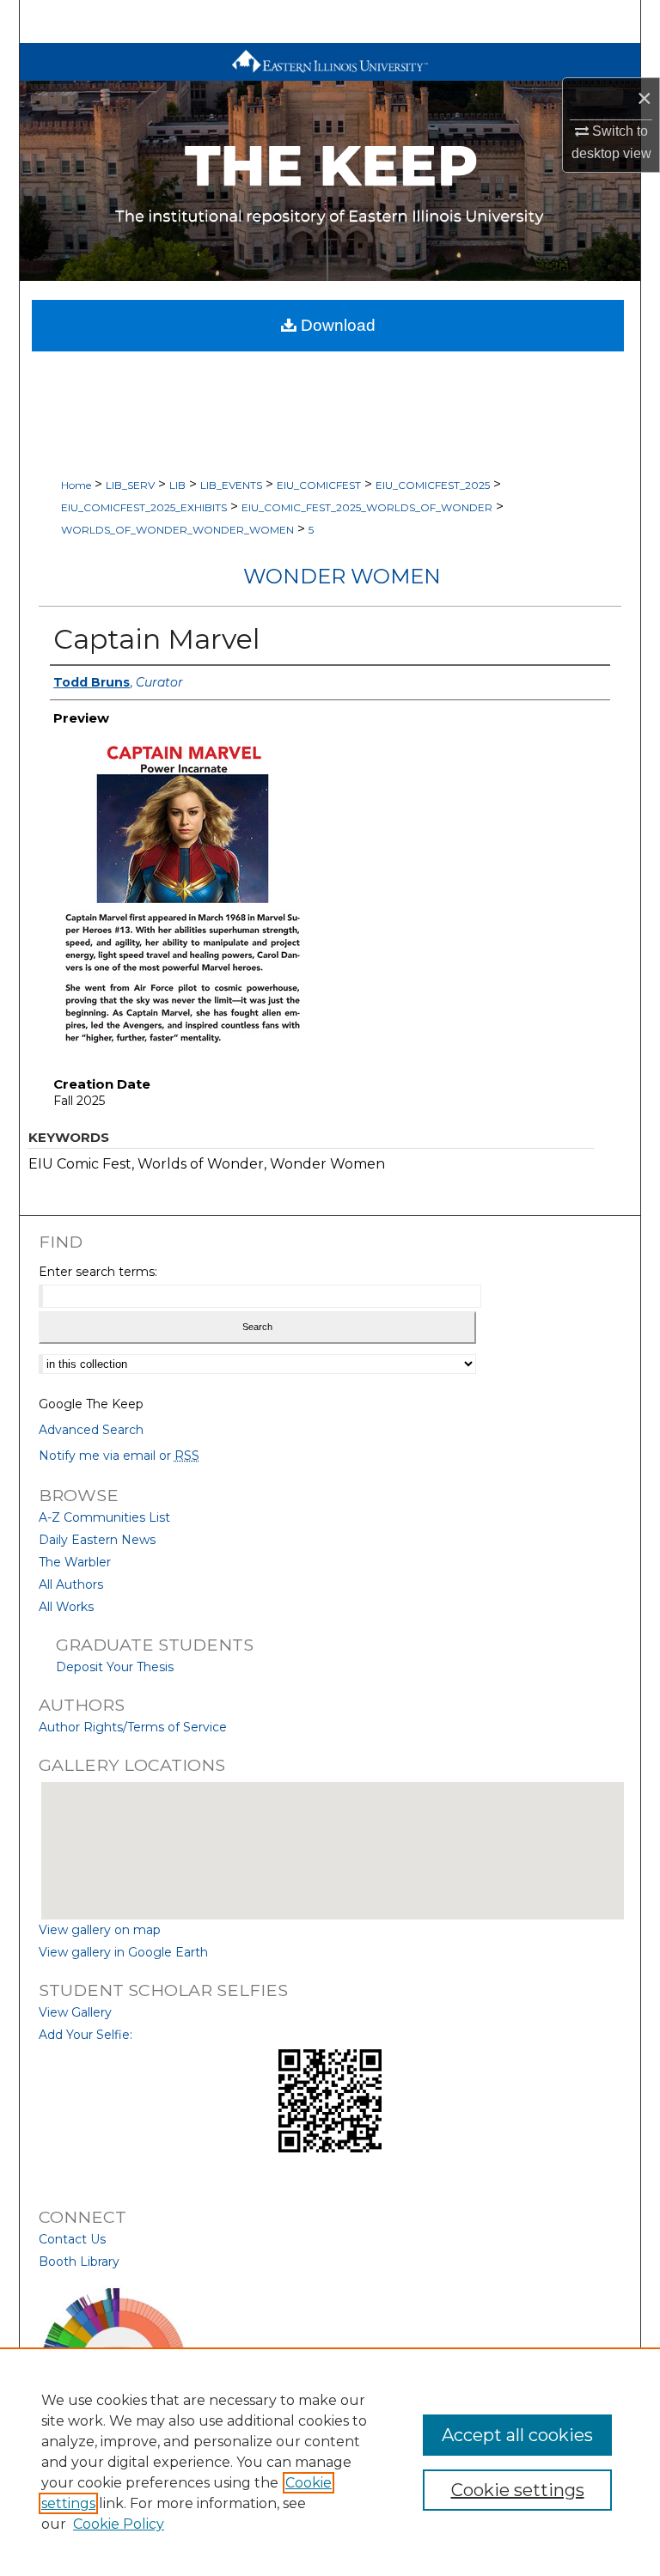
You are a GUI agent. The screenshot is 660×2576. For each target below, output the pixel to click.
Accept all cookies (517, 2435)
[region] (330, 2462)
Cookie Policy (119, 2524)
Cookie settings (518, 2490)
